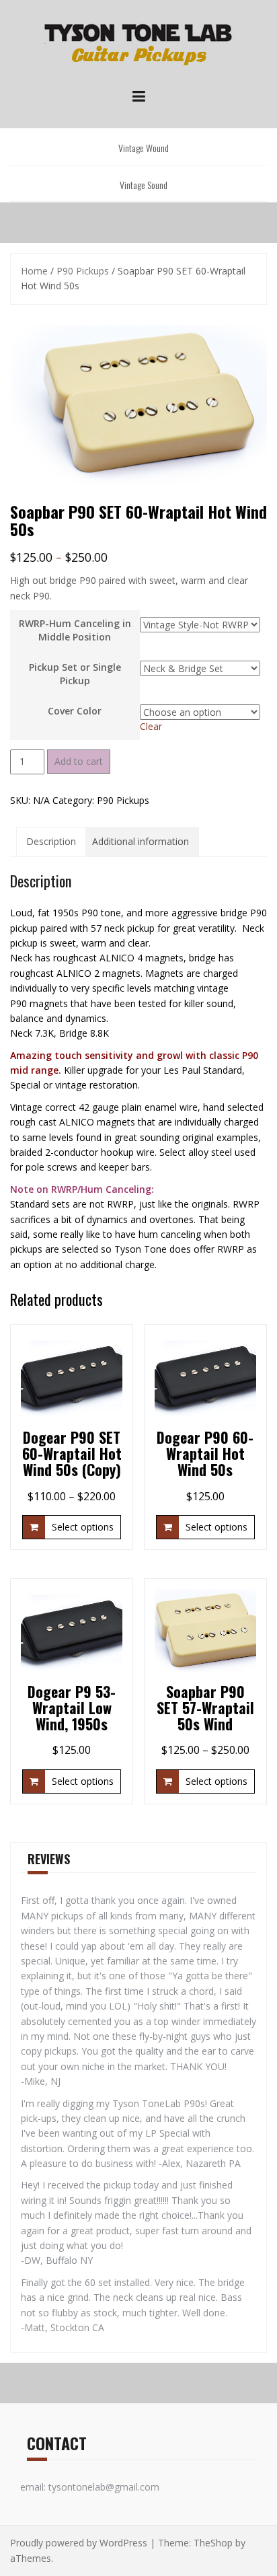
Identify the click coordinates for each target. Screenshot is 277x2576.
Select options (83, 1527)
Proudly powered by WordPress (79, 2543)
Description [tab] (51, 841)
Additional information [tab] (141, 841)
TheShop (213, 2543)
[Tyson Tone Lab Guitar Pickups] (138, 46)
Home (34, 271)
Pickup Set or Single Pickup (75, 674)
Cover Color (75, 711)
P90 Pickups (83, 271)
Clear (151, 726)
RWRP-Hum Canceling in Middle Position (75, 630)
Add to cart (79, 761)
